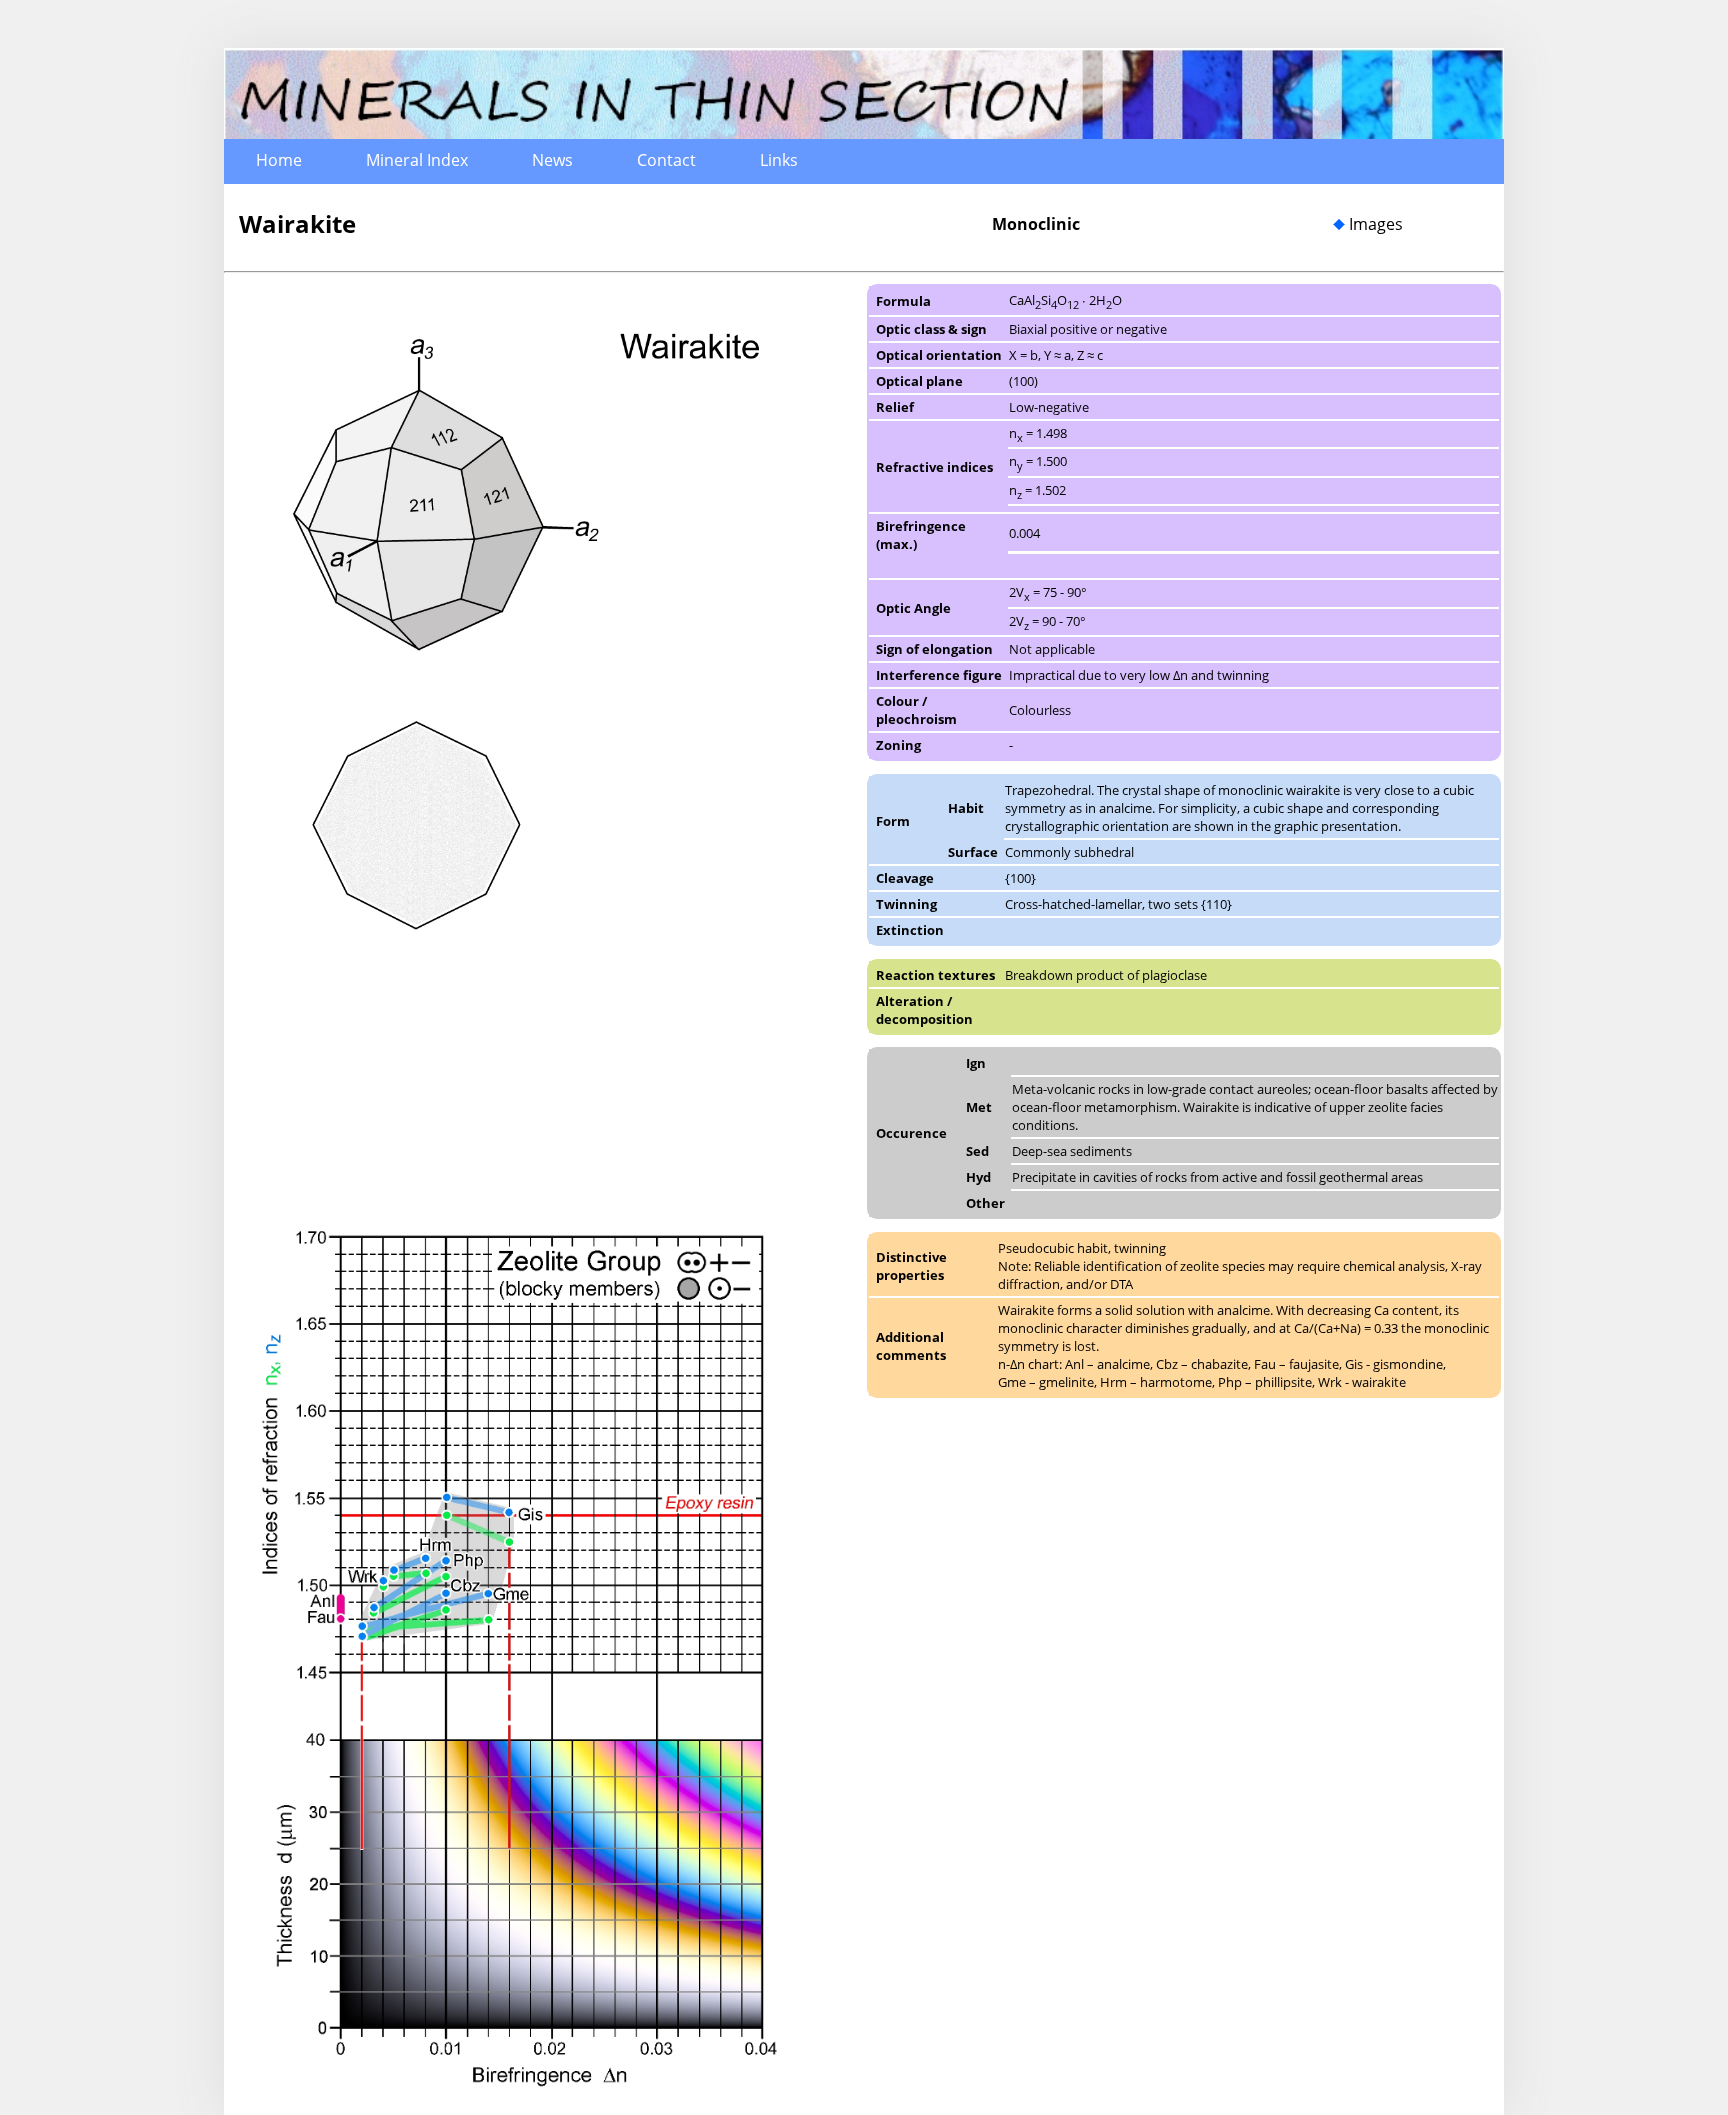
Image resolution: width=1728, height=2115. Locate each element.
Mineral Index (417, 160)
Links (779, 160)
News (552, 160)
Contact (666, 160)
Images (1376, 224)
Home (279, 160)
